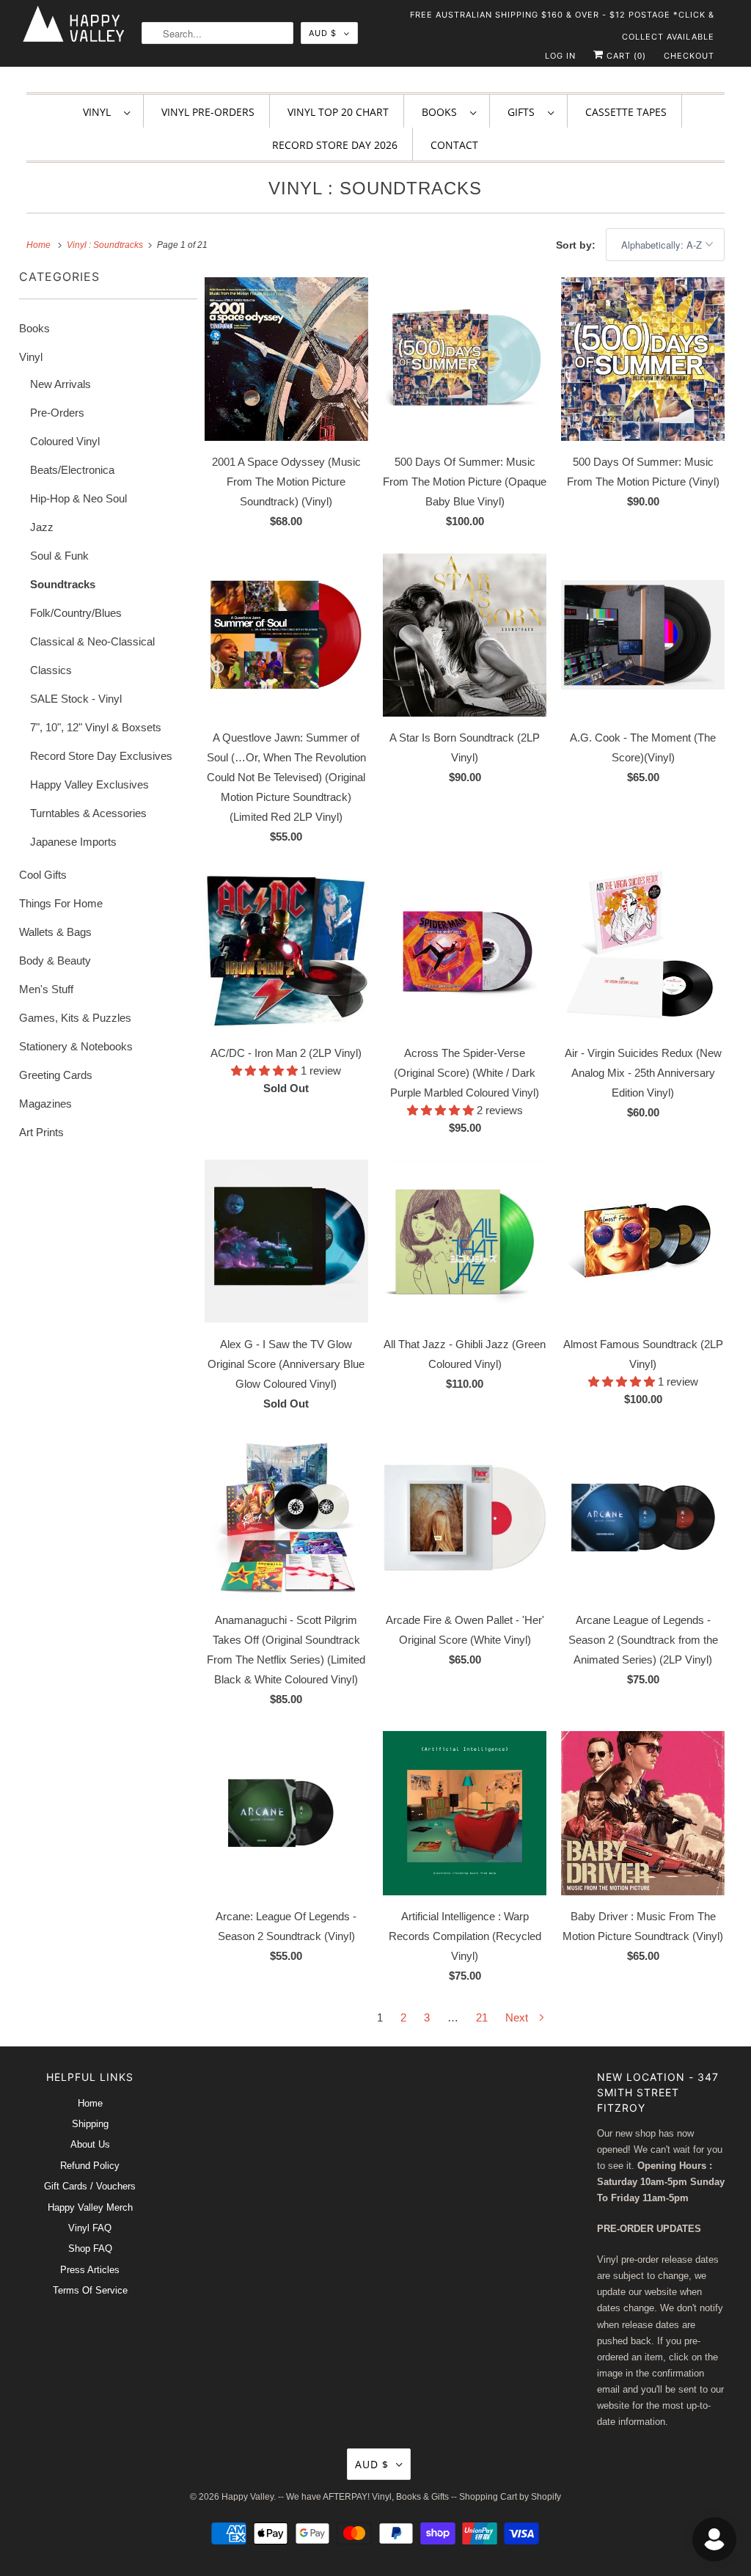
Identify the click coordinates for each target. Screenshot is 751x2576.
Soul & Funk (59, 556)
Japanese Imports (73, 842)
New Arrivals (61, 384)
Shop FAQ (90, 2248)
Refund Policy (90, 2166)
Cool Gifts (43, 875)
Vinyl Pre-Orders (208, 112)
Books (442, 112)
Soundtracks (63, 584)
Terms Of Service (90, 2290)
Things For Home (61, 903)
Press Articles (90, 2270)
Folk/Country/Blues (76, 613)
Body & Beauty (55, 960)
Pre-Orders (57, 413)
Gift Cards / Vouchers (90, 2186)
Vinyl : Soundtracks (375, 188)
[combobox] (217, 33)
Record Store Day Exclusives (101, 756)
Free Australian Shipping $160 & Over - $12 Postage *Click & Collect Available (562, 18)
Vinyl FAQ (90, 2228)
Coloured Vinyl (65, 441)
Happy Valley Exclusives (89, 784)
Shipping (90, 2124)
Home (90, 2103)
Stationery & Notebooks (76, 1046)
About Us (90, 2144)
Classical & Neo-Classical (92, 641)
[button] (266, 1071)
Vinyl (100, 112)
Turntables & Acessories (88, 813)
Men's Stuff (46, 989)
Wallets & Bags (55, 932)
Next (518, 2017)
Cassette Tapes (626, 112)
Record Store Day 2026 (335, 145)
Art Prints (41, 1132)
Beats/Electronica (72, 470)
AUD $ (323, 33)
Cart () (625, 56)
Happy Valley (248, 2497)
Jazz (42, 527)
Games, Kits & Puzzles (75, 1018)
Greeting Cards (56, 1075)
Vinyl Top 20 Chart (338, 112)
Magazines (45, 1104)
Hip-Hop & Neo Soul (78, 498)
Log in (560, 56)
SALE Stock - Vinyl (76, 699)
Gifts (524, 112)
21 (482, 2017)
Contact (454, 145)
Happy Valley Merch (90, 2207)
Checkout (689, 56)
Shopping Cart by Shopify (510, 2497)
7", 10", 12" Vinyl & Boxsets (96, 727)
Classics (51, 670)
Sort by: (577, 245)
